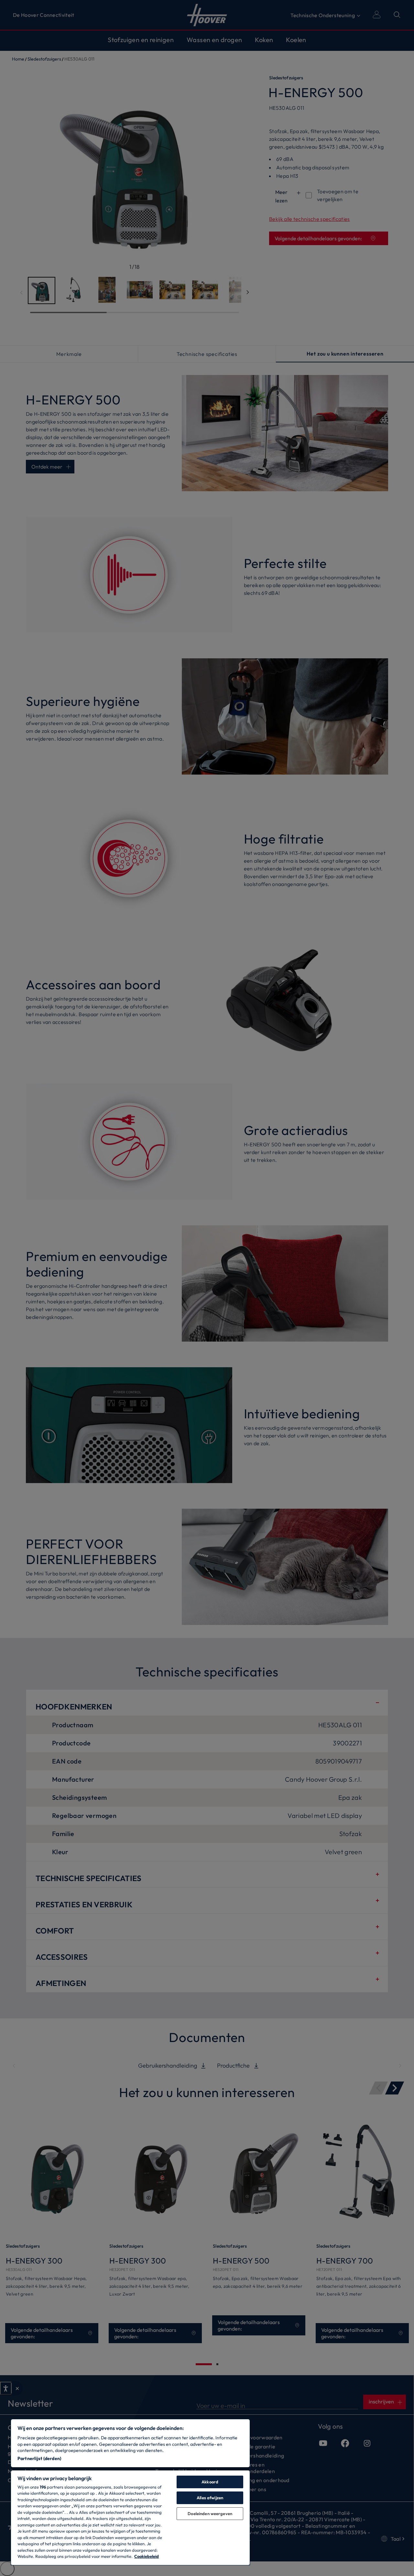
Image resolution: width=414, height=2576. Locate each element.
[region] (130, 2492)
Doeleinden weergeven (210, 2514)
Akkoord (210, 2482)
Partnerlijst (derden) (39, 2458)
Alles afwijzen (210, 2498)
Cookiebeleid (147, 2556)
